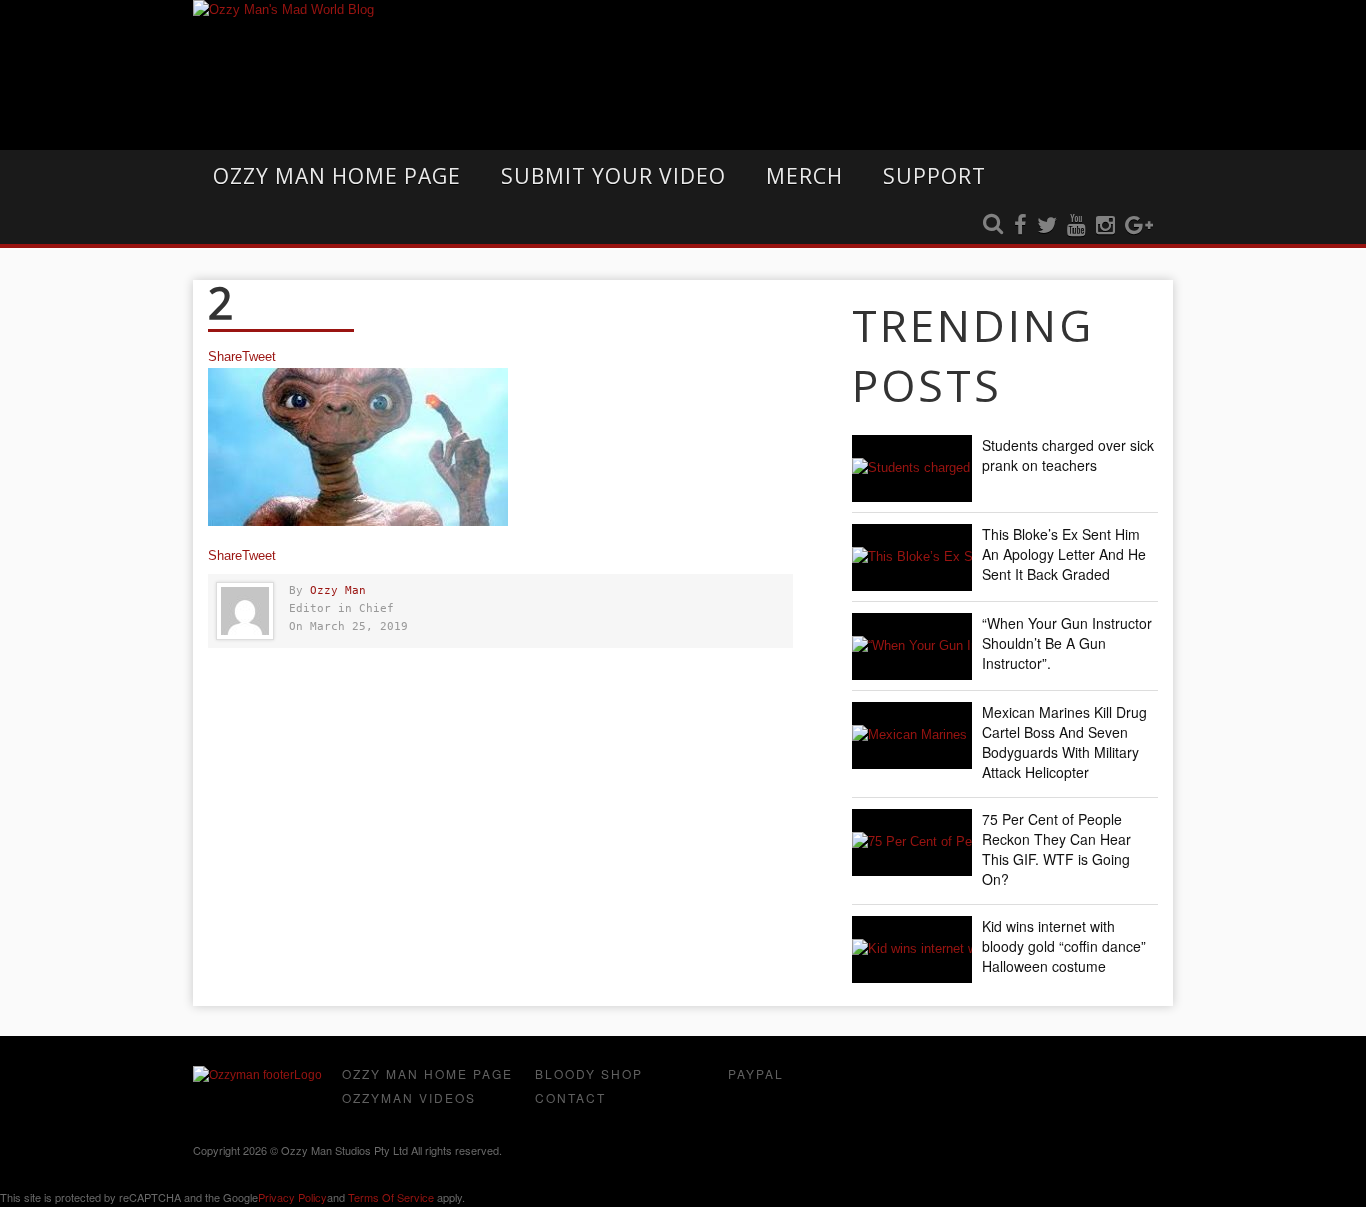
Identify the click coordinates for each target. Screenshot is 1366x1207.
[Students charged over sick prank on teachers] (912, 468)
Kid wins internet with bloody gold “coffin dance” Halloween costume (1064, 946)
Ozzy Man (338, 590)
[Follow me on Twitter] (1047, 226)
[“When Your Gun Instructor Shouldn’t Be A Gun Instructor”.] (912, 646)
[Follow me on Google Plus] (1139, 226)
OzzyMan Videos (409, 1097)
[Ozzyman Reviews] (257, 1075)
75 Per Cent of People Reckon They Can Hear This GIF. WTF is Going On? (1056, 849)
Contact (570, 1097)
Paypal (756, 1073)
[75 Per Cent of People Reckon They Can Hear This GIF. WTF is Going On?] (912, 842)
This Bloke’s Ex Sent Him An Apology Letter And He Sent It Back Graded (1064, 554)
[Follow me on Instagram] (1105, 226)
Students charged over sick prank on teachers (1068, 455)
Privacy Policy (292, 1197)
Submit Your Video (613, 176)
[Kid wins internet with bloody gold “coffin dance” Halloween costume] (912, 949)
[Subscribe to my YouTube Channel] (1076, 226)
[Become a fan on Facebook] (1020, 226)
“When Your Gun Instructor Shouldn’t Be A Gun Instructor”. (1067, 643)
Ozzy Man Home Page (337, 176)
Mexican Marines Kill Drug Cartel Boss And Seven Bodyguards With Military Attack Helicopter (1064, 742)
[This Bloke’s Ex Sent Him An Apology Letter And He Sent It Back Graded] (912, 557)
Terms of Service (391, 1197)
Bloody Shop (589, 1073)
